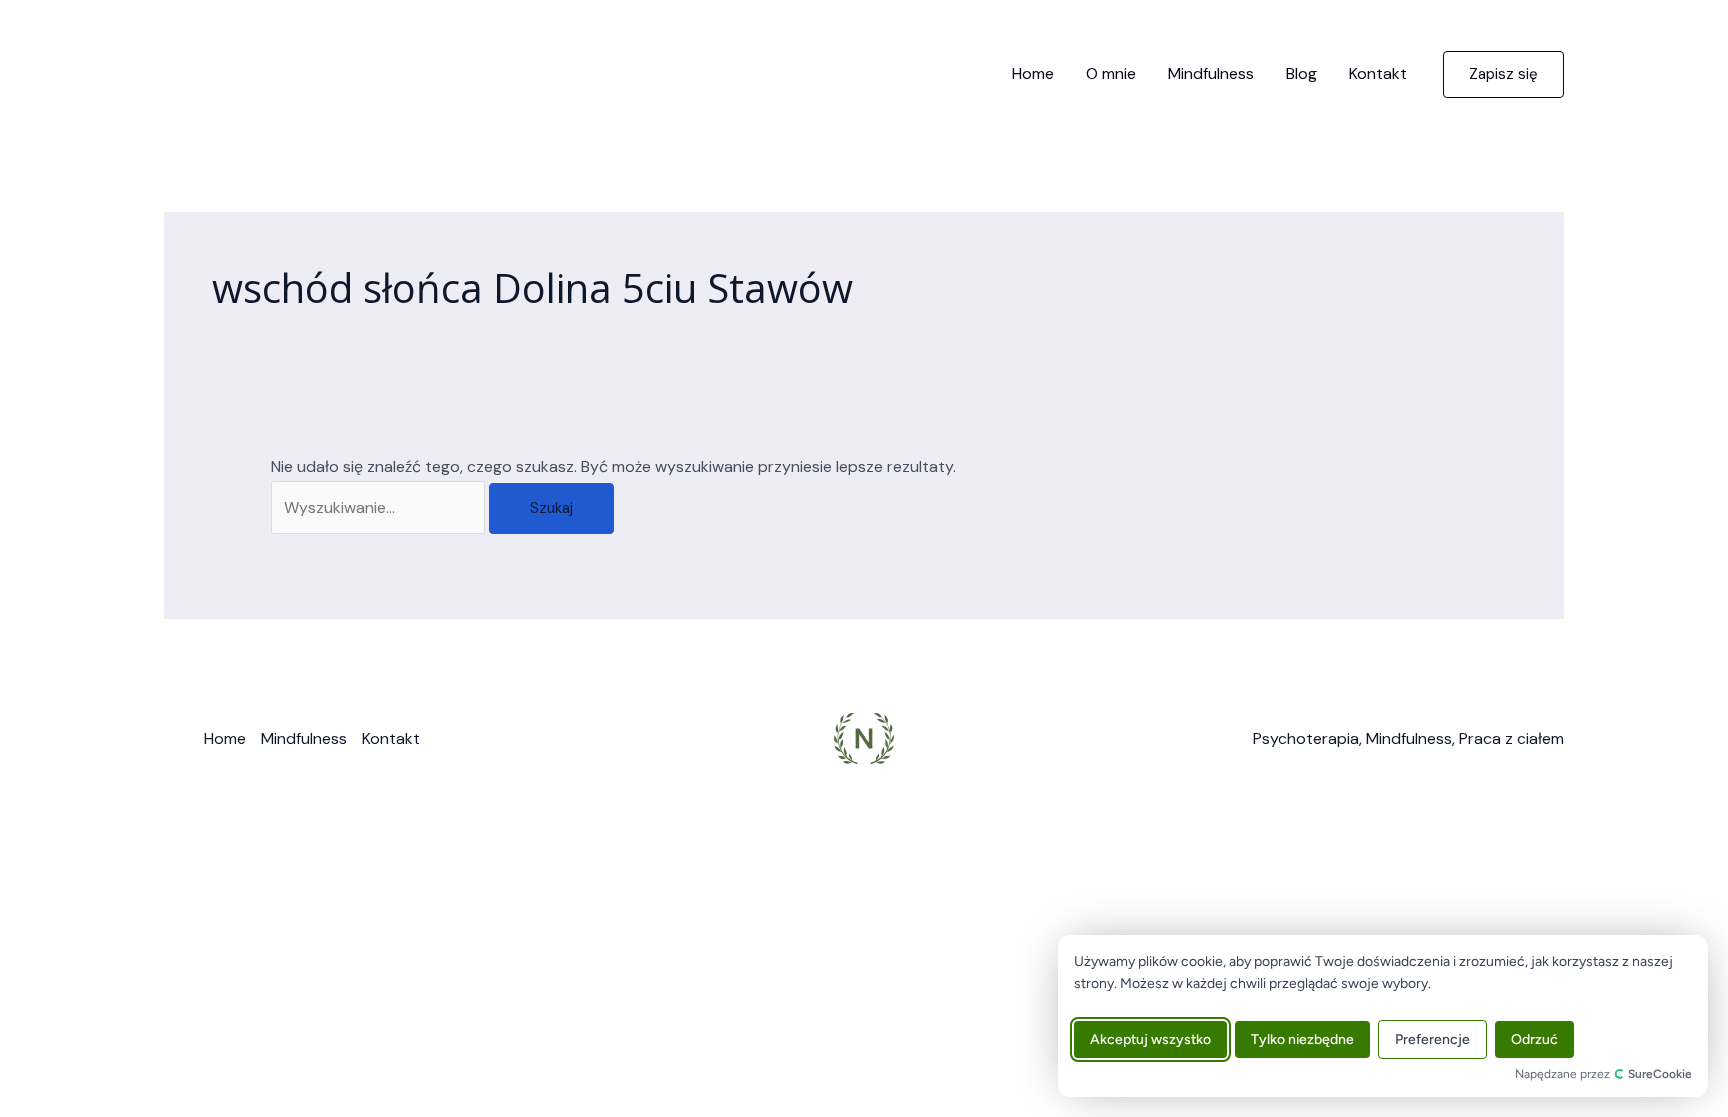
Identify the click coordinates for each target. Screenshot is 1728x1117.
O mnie (1111, 73)
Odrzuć (1534, 1039)
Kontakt (1378, 73)
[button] (1503, 74)
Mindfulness (1211, 73)
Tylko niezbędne (1302, 1039)
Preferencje (1432, 1039)
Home (1033, 73)
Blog (1301, 73)
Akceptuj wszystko (1150, 1039)
